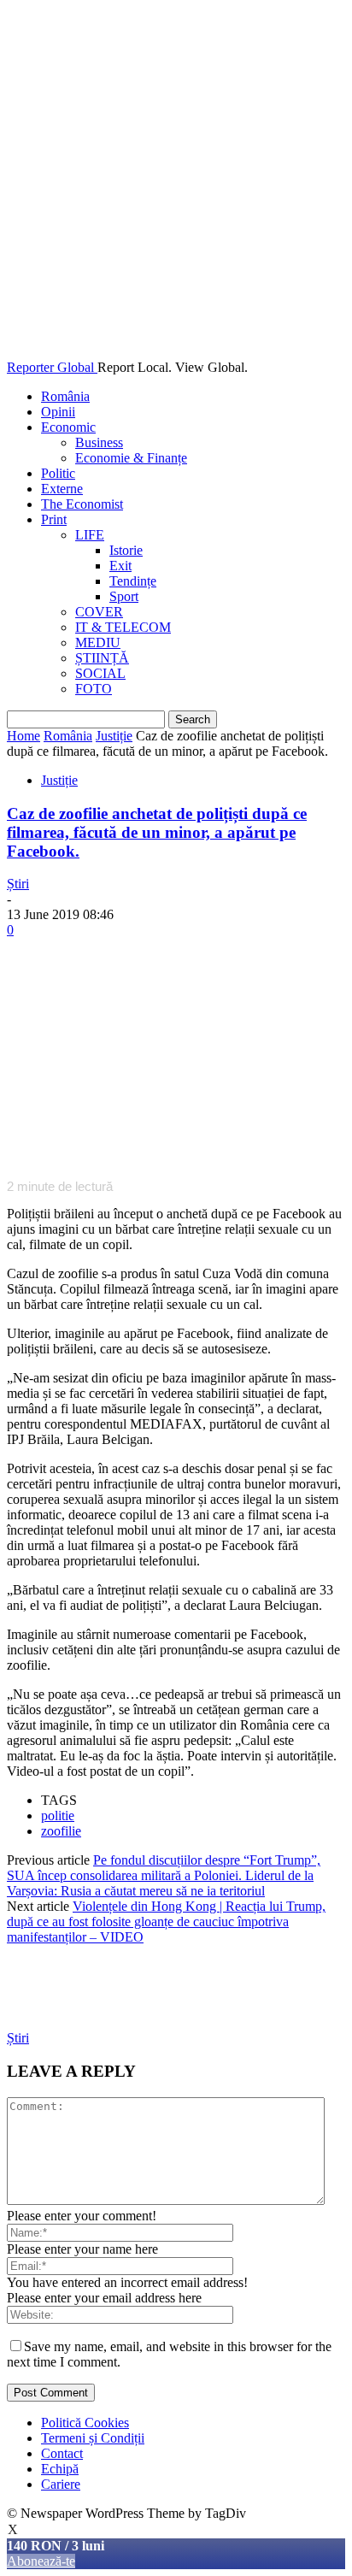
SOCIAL (100, 673)
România (65, 396)
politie (58, 1816)
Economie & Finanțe (131, 458)
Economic (68, 427)
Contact (62, 2453)
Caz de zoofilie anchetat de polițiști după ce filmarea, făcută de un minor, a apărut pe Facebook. (157, 832)
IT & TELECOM (123, 627)
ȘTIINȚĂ (102, 658)
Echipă (60, 2469)
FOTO (94, 689)
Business (99, 442)
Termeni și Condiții (93, 2438)
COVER (99, 612)
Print (54, 519)
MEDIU (98, 643)
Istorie (126, 550)
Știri (18, 884)
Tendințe (133, 581)
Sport (124, 596)
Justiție (114, 736)
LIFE (90, 535)
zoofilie (61, 1831)
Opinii (58, 412)
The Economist (82, 504)
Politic (58, 473)
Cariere (61, 2484)
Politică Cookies (85, 2423)
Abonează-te (41, 2561)
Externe (62, 489)
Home (23, 736)
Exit (120, 566)
